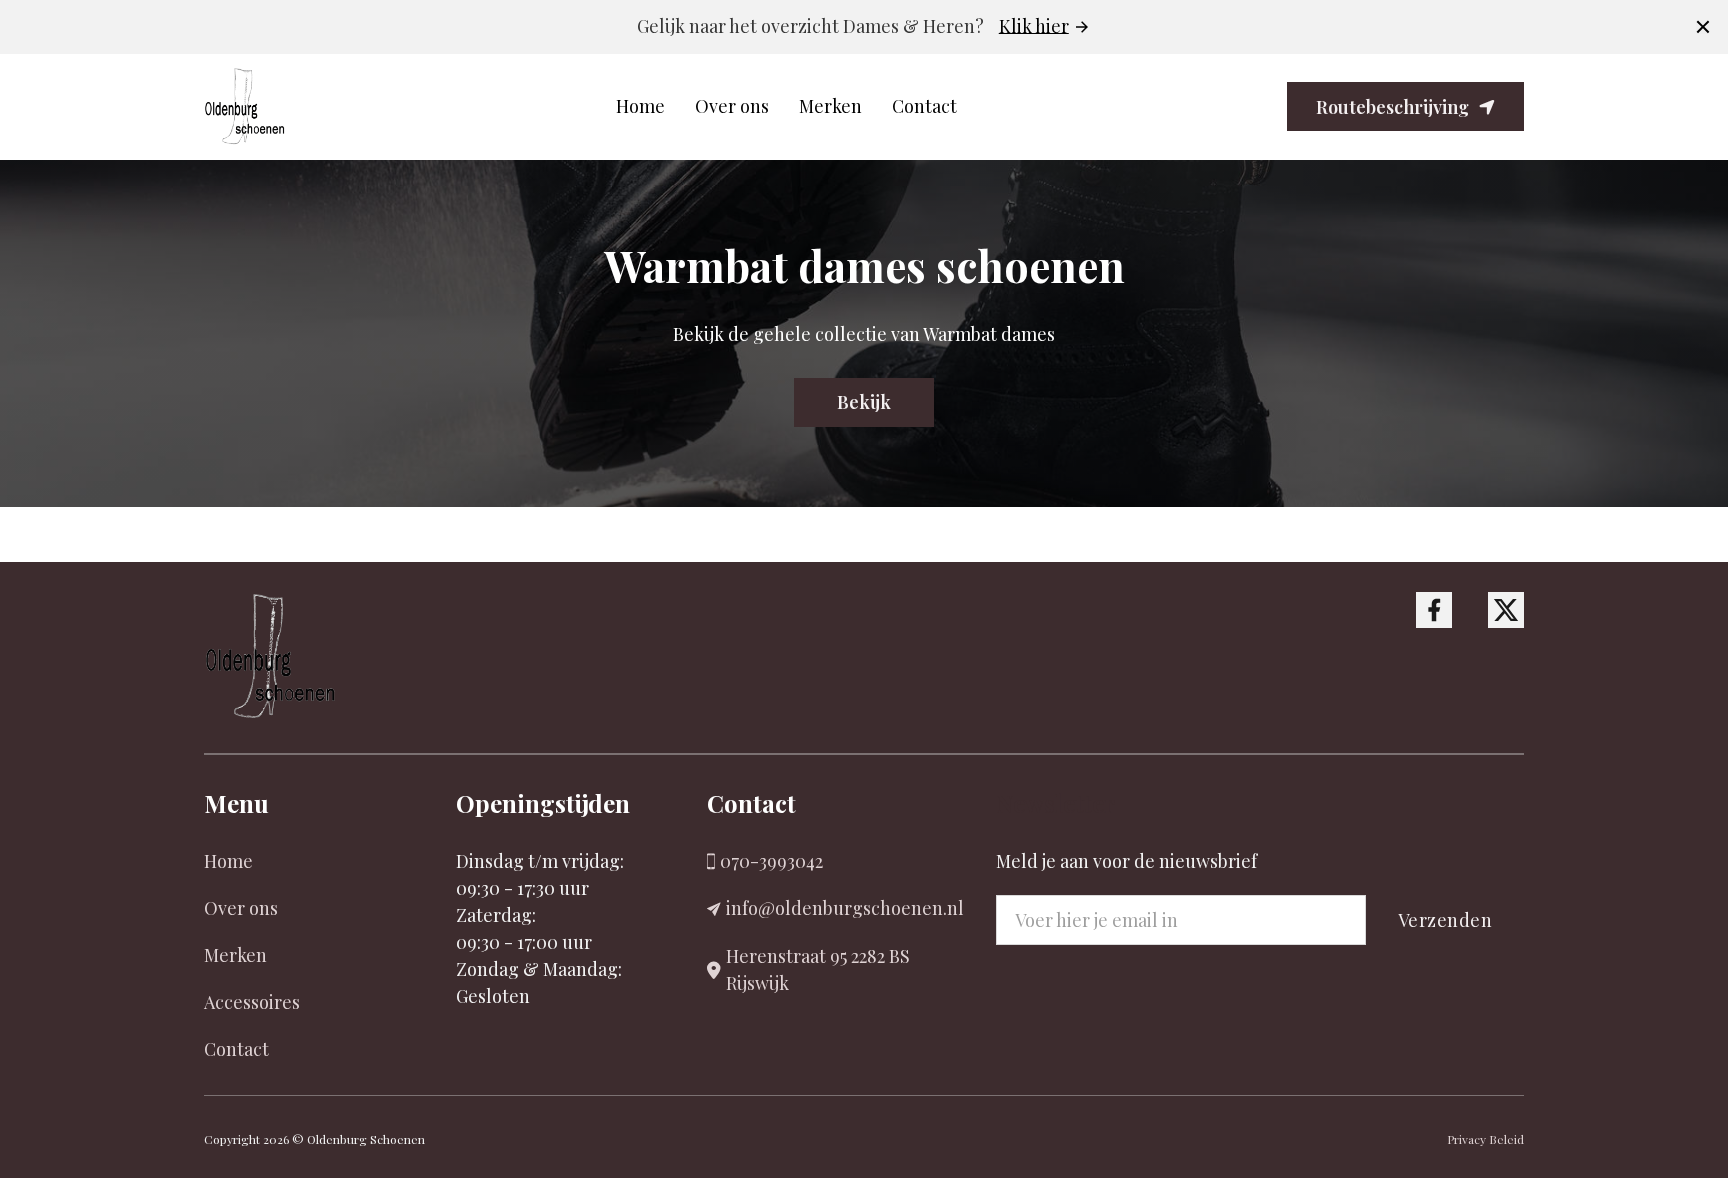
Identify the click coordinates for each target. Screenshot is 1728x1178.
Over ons (732, 106)
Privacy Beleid (1485, 1139)
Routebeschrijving (1392, 107)
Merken (830, 106)
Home (640, 106)
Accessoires (252, 1002)
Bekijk (864, 402)
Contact (924, 106)
